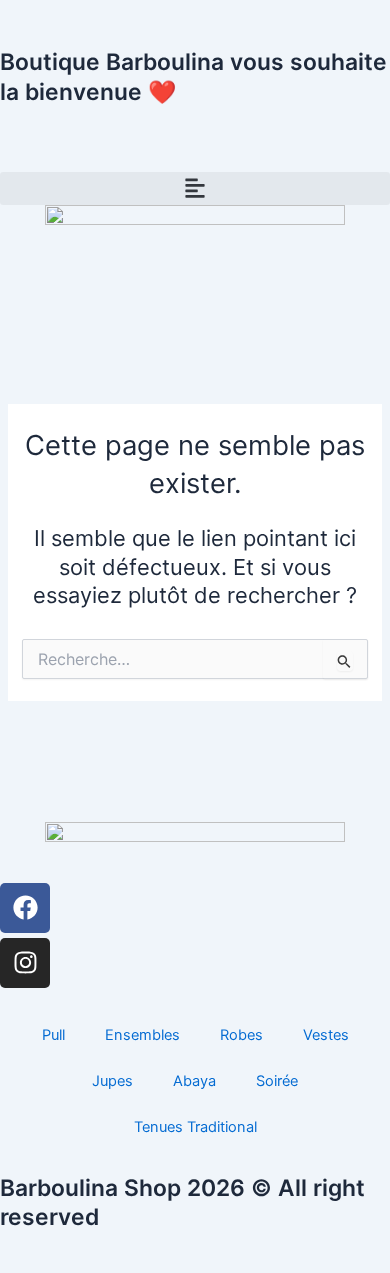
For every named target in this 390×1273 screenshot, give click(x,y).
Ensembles (142, 1035)
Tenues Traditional (195, 1127)
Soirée (277, 1081)
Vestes (326, 1035)
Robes (241, 1035)
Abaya (194, 1081)
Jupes (112, 1081)
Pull (53, 1035)
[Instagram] (25, 963)
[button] (195, 188)
